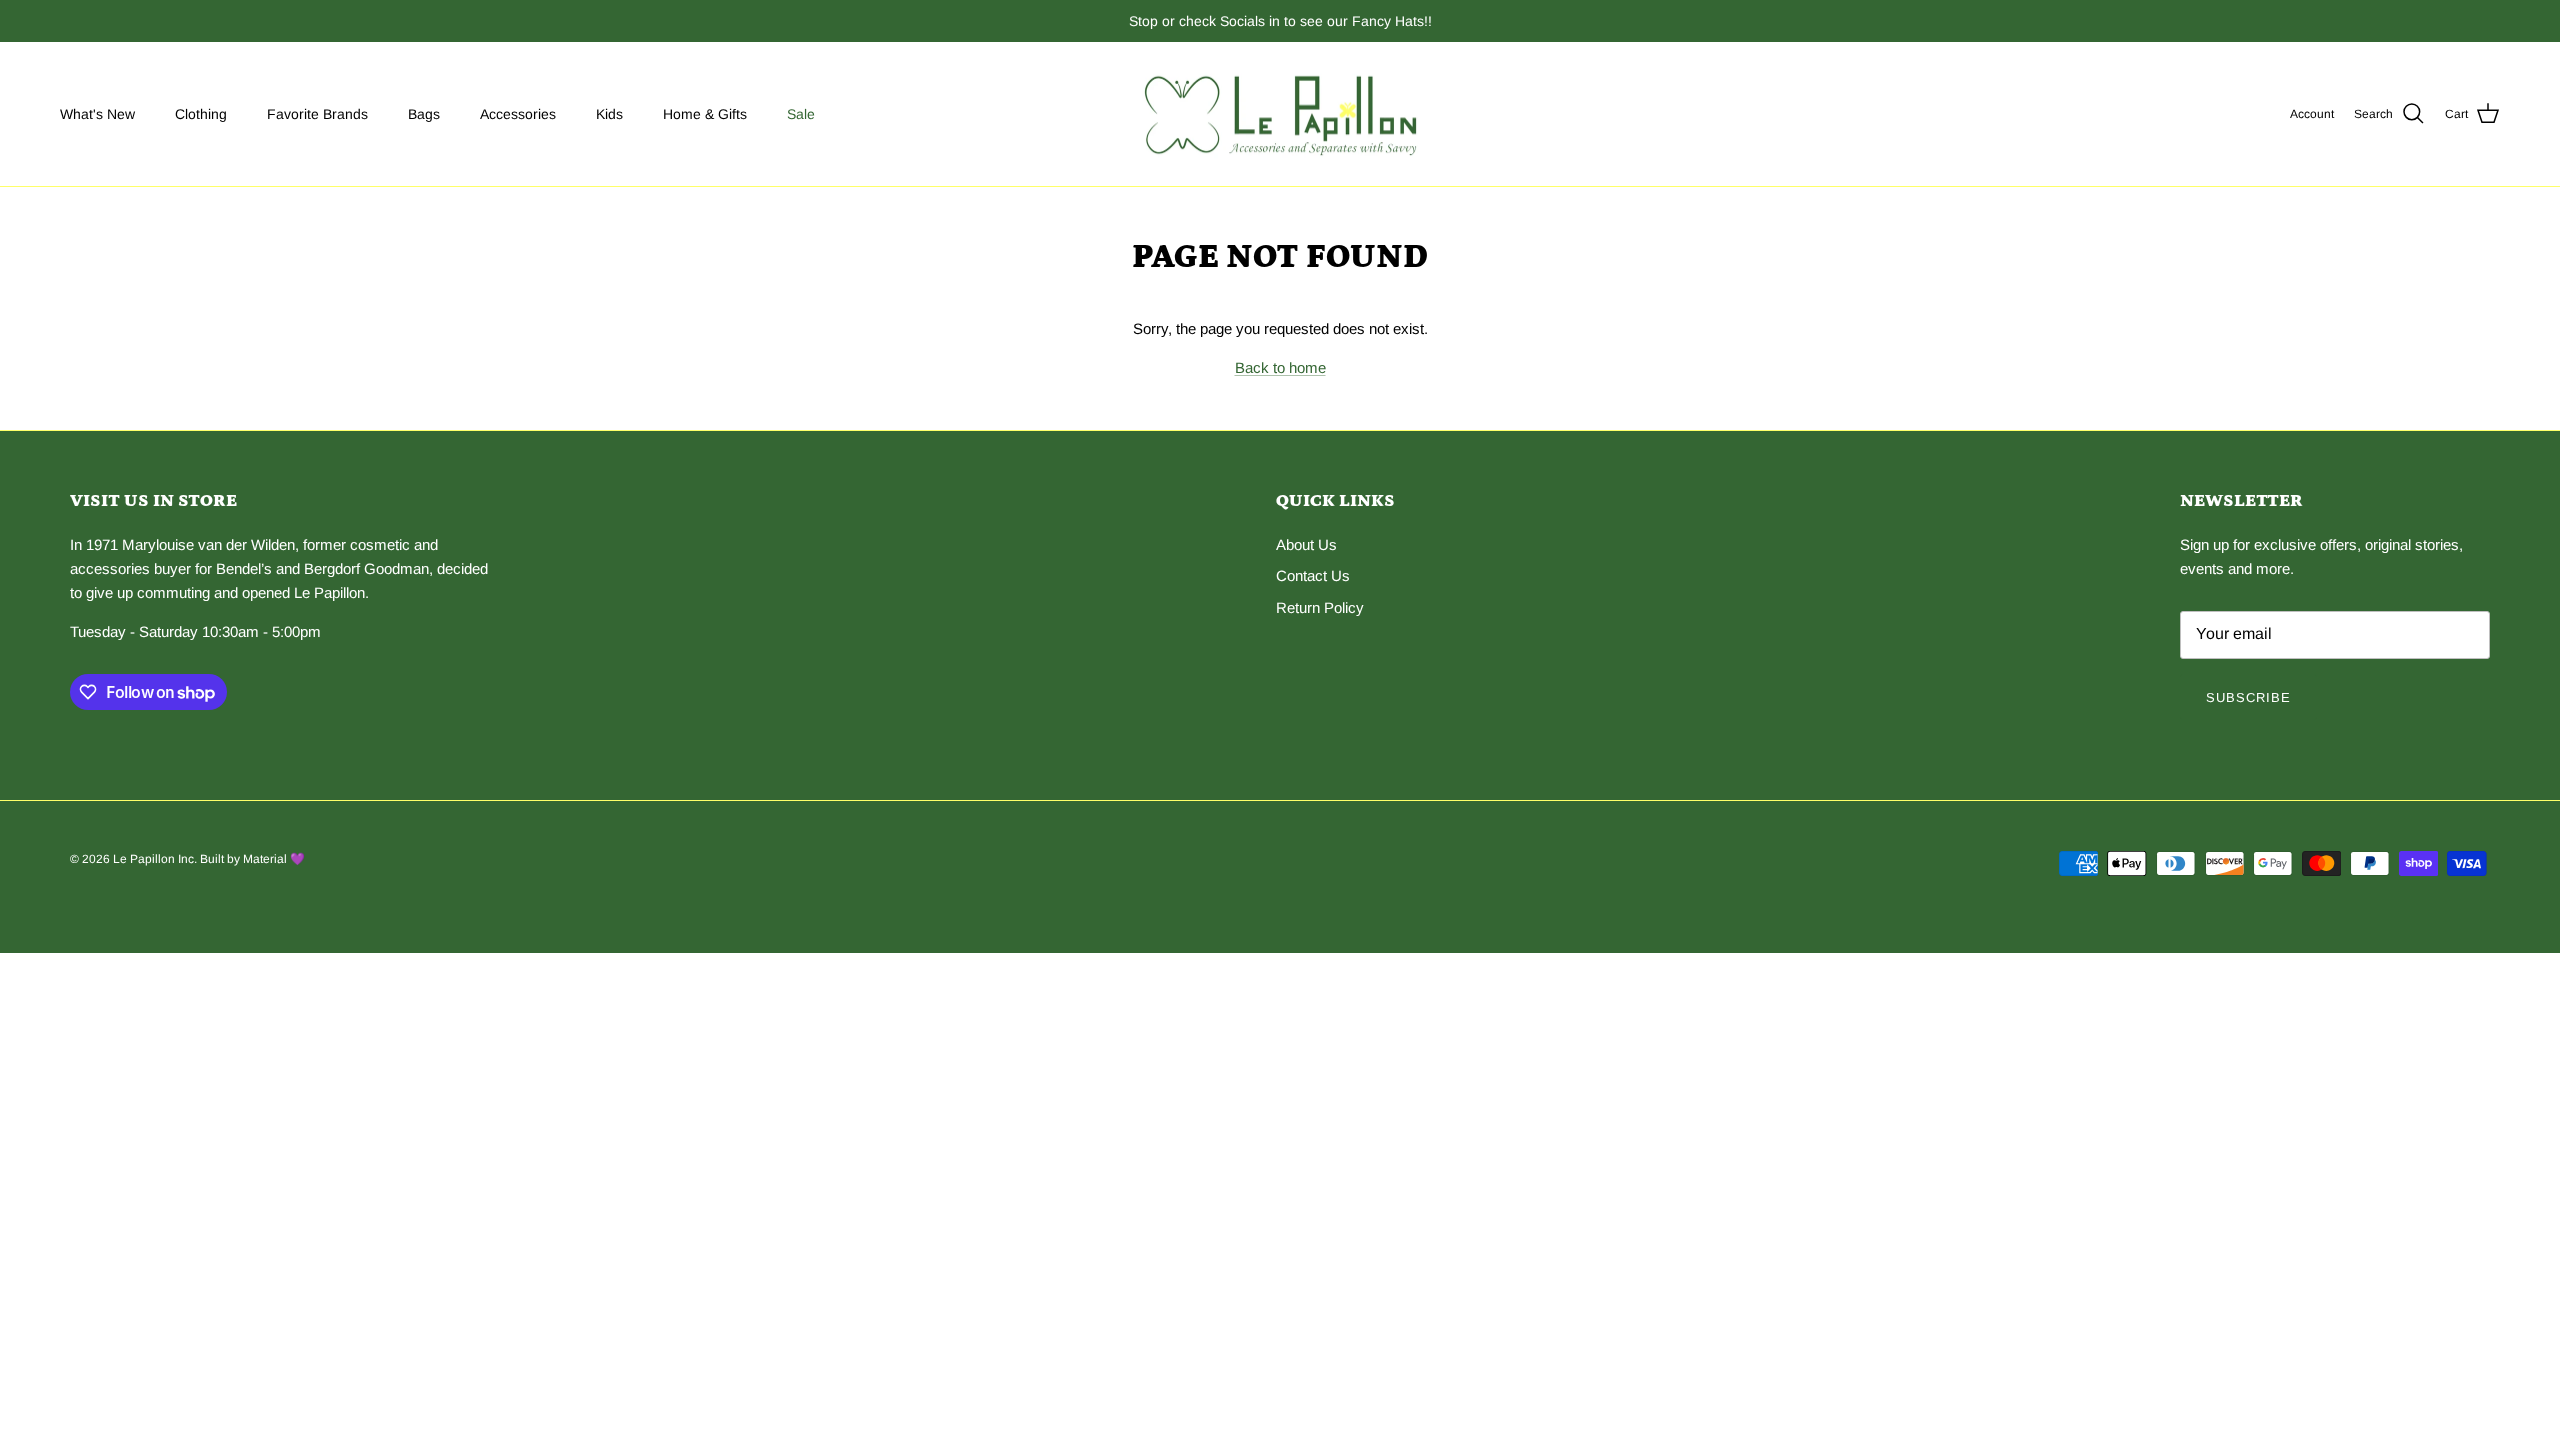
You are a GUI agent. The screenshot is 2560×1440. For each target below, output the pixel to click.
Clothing (201, 114)
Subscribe (2248, 697)
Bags (424, 114)
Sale (801, 114)
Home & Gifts (705, 114)
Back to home (1280, 367)
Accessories (518, 114)
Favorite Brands (317, 114)
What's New (97, 114)
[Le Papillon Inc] (1280, 114)
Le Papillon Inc (153, 859)
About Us (1306, 544)
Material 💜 (274, 859)
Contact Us (1313, 575)
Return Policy (1320, 607)
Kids (609, 114)
